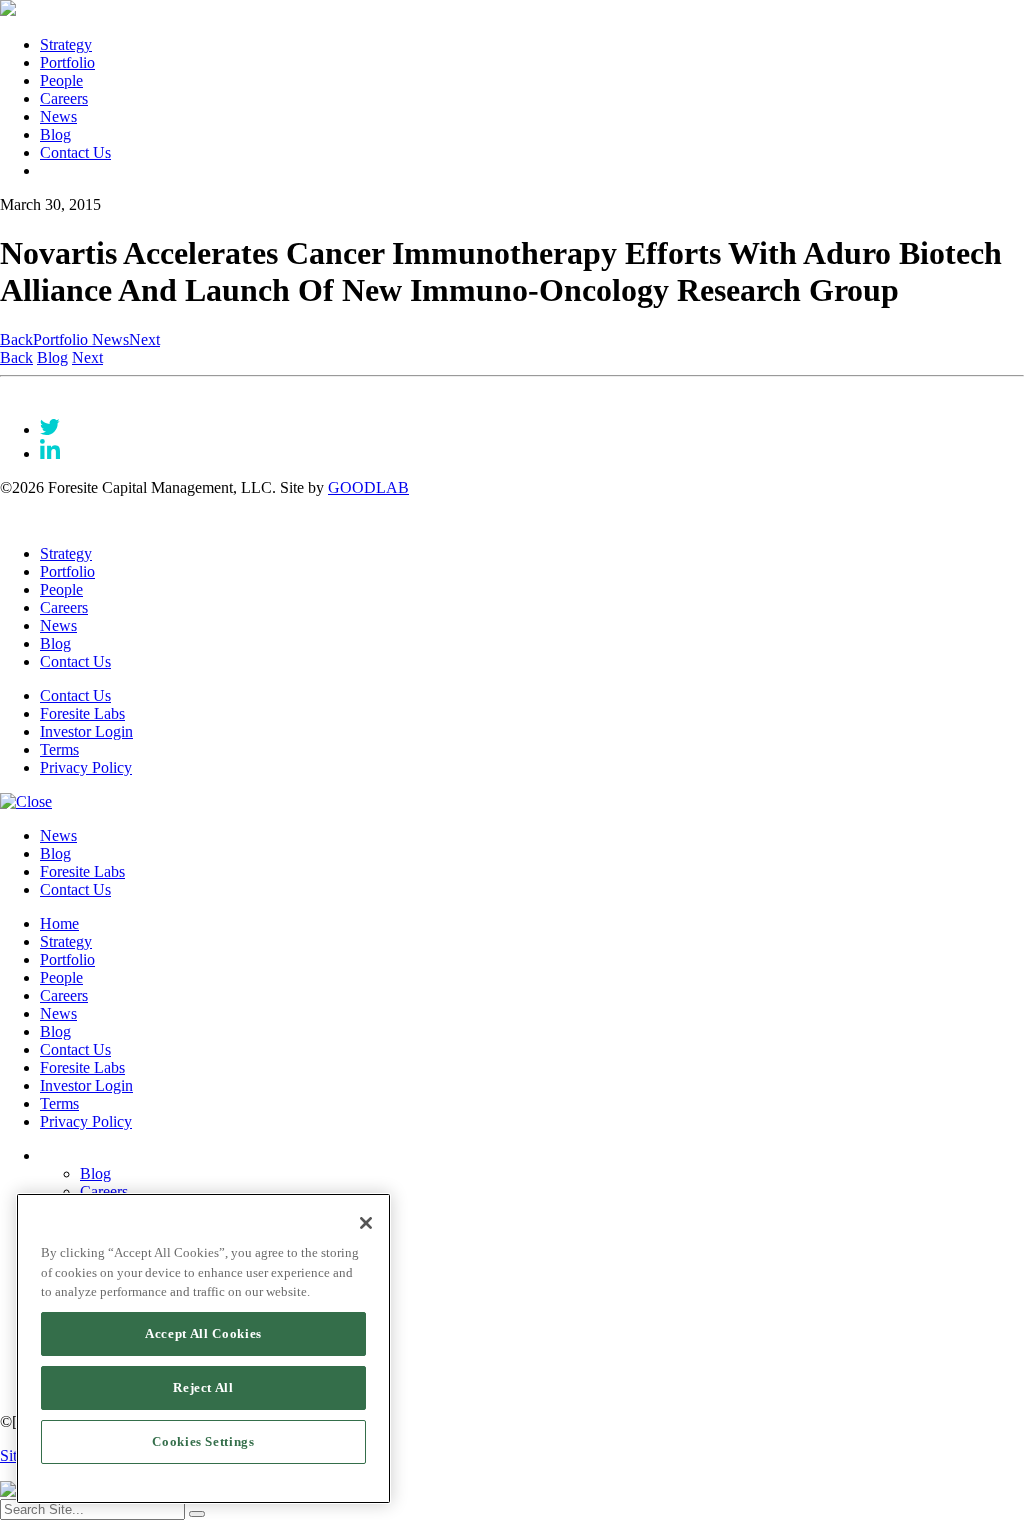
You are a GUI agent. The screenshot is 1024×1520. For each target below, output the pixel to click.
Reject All (203, 1387)
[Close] (366, 1223)
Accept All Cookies (203, 1333)
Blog (55, 134)
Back (16, 339)
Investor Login (86, 731)
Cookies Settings (203, 1441)
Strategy (66, 44)
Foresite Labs (82, 713)
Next (144, 339)
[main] (203, 1348)
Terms (59, 749)
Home (59, 923)
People (61, 80)
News (58, 116)
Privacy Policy (86, 767)
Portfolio (67, 62)
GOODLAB (368, 487)
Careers (64, 98)
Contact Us (75, 152)
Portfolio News (81, 339)
